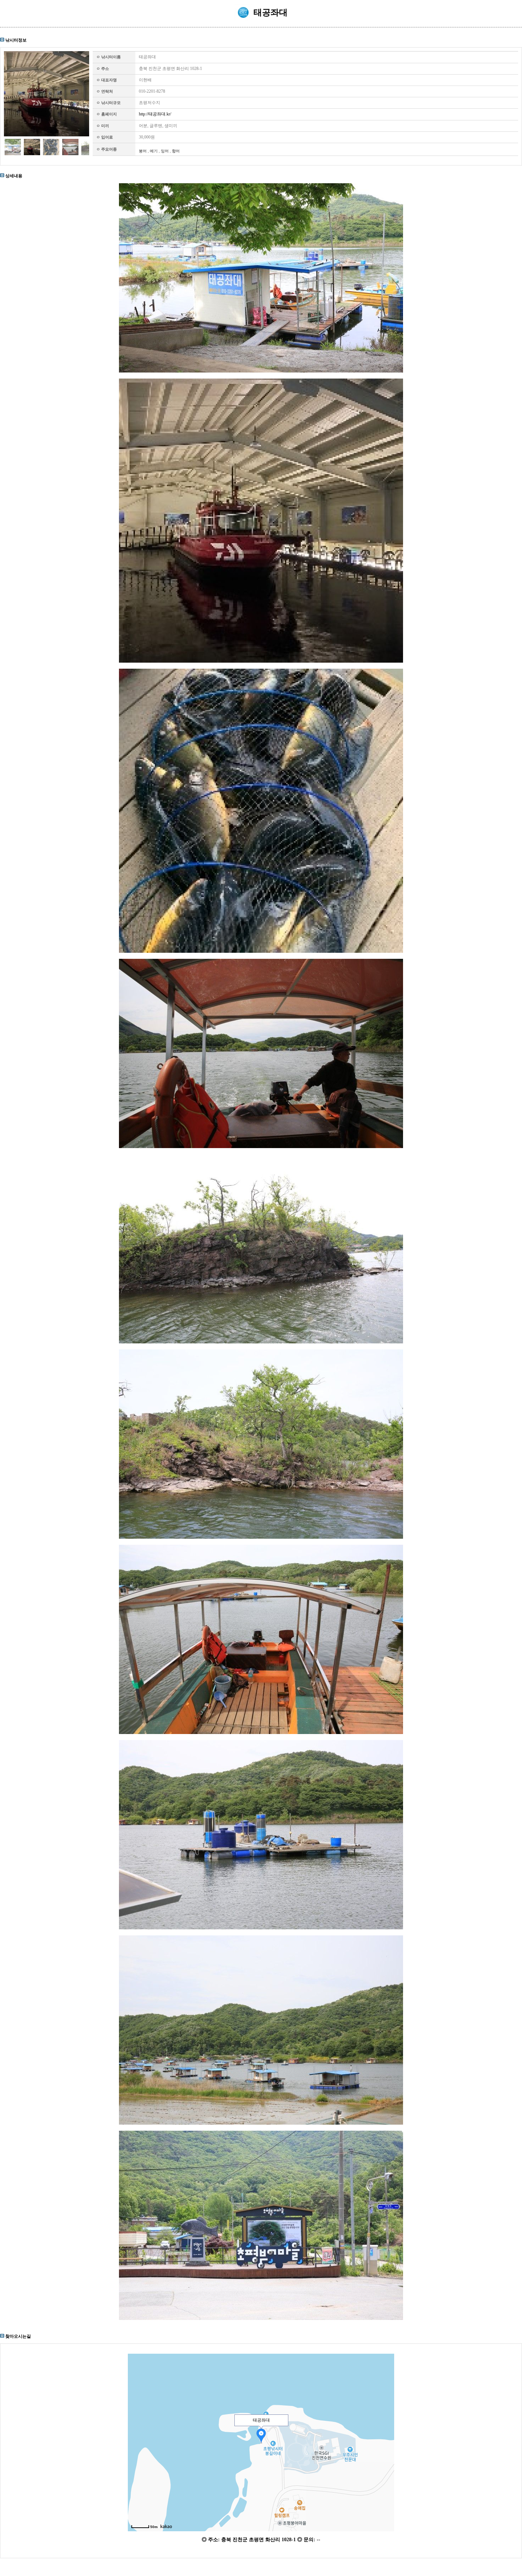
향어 (176, 151)
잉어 (165, 151)
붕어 (143, 151)
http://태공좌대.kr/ (155, 114)
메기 (154, 151)
